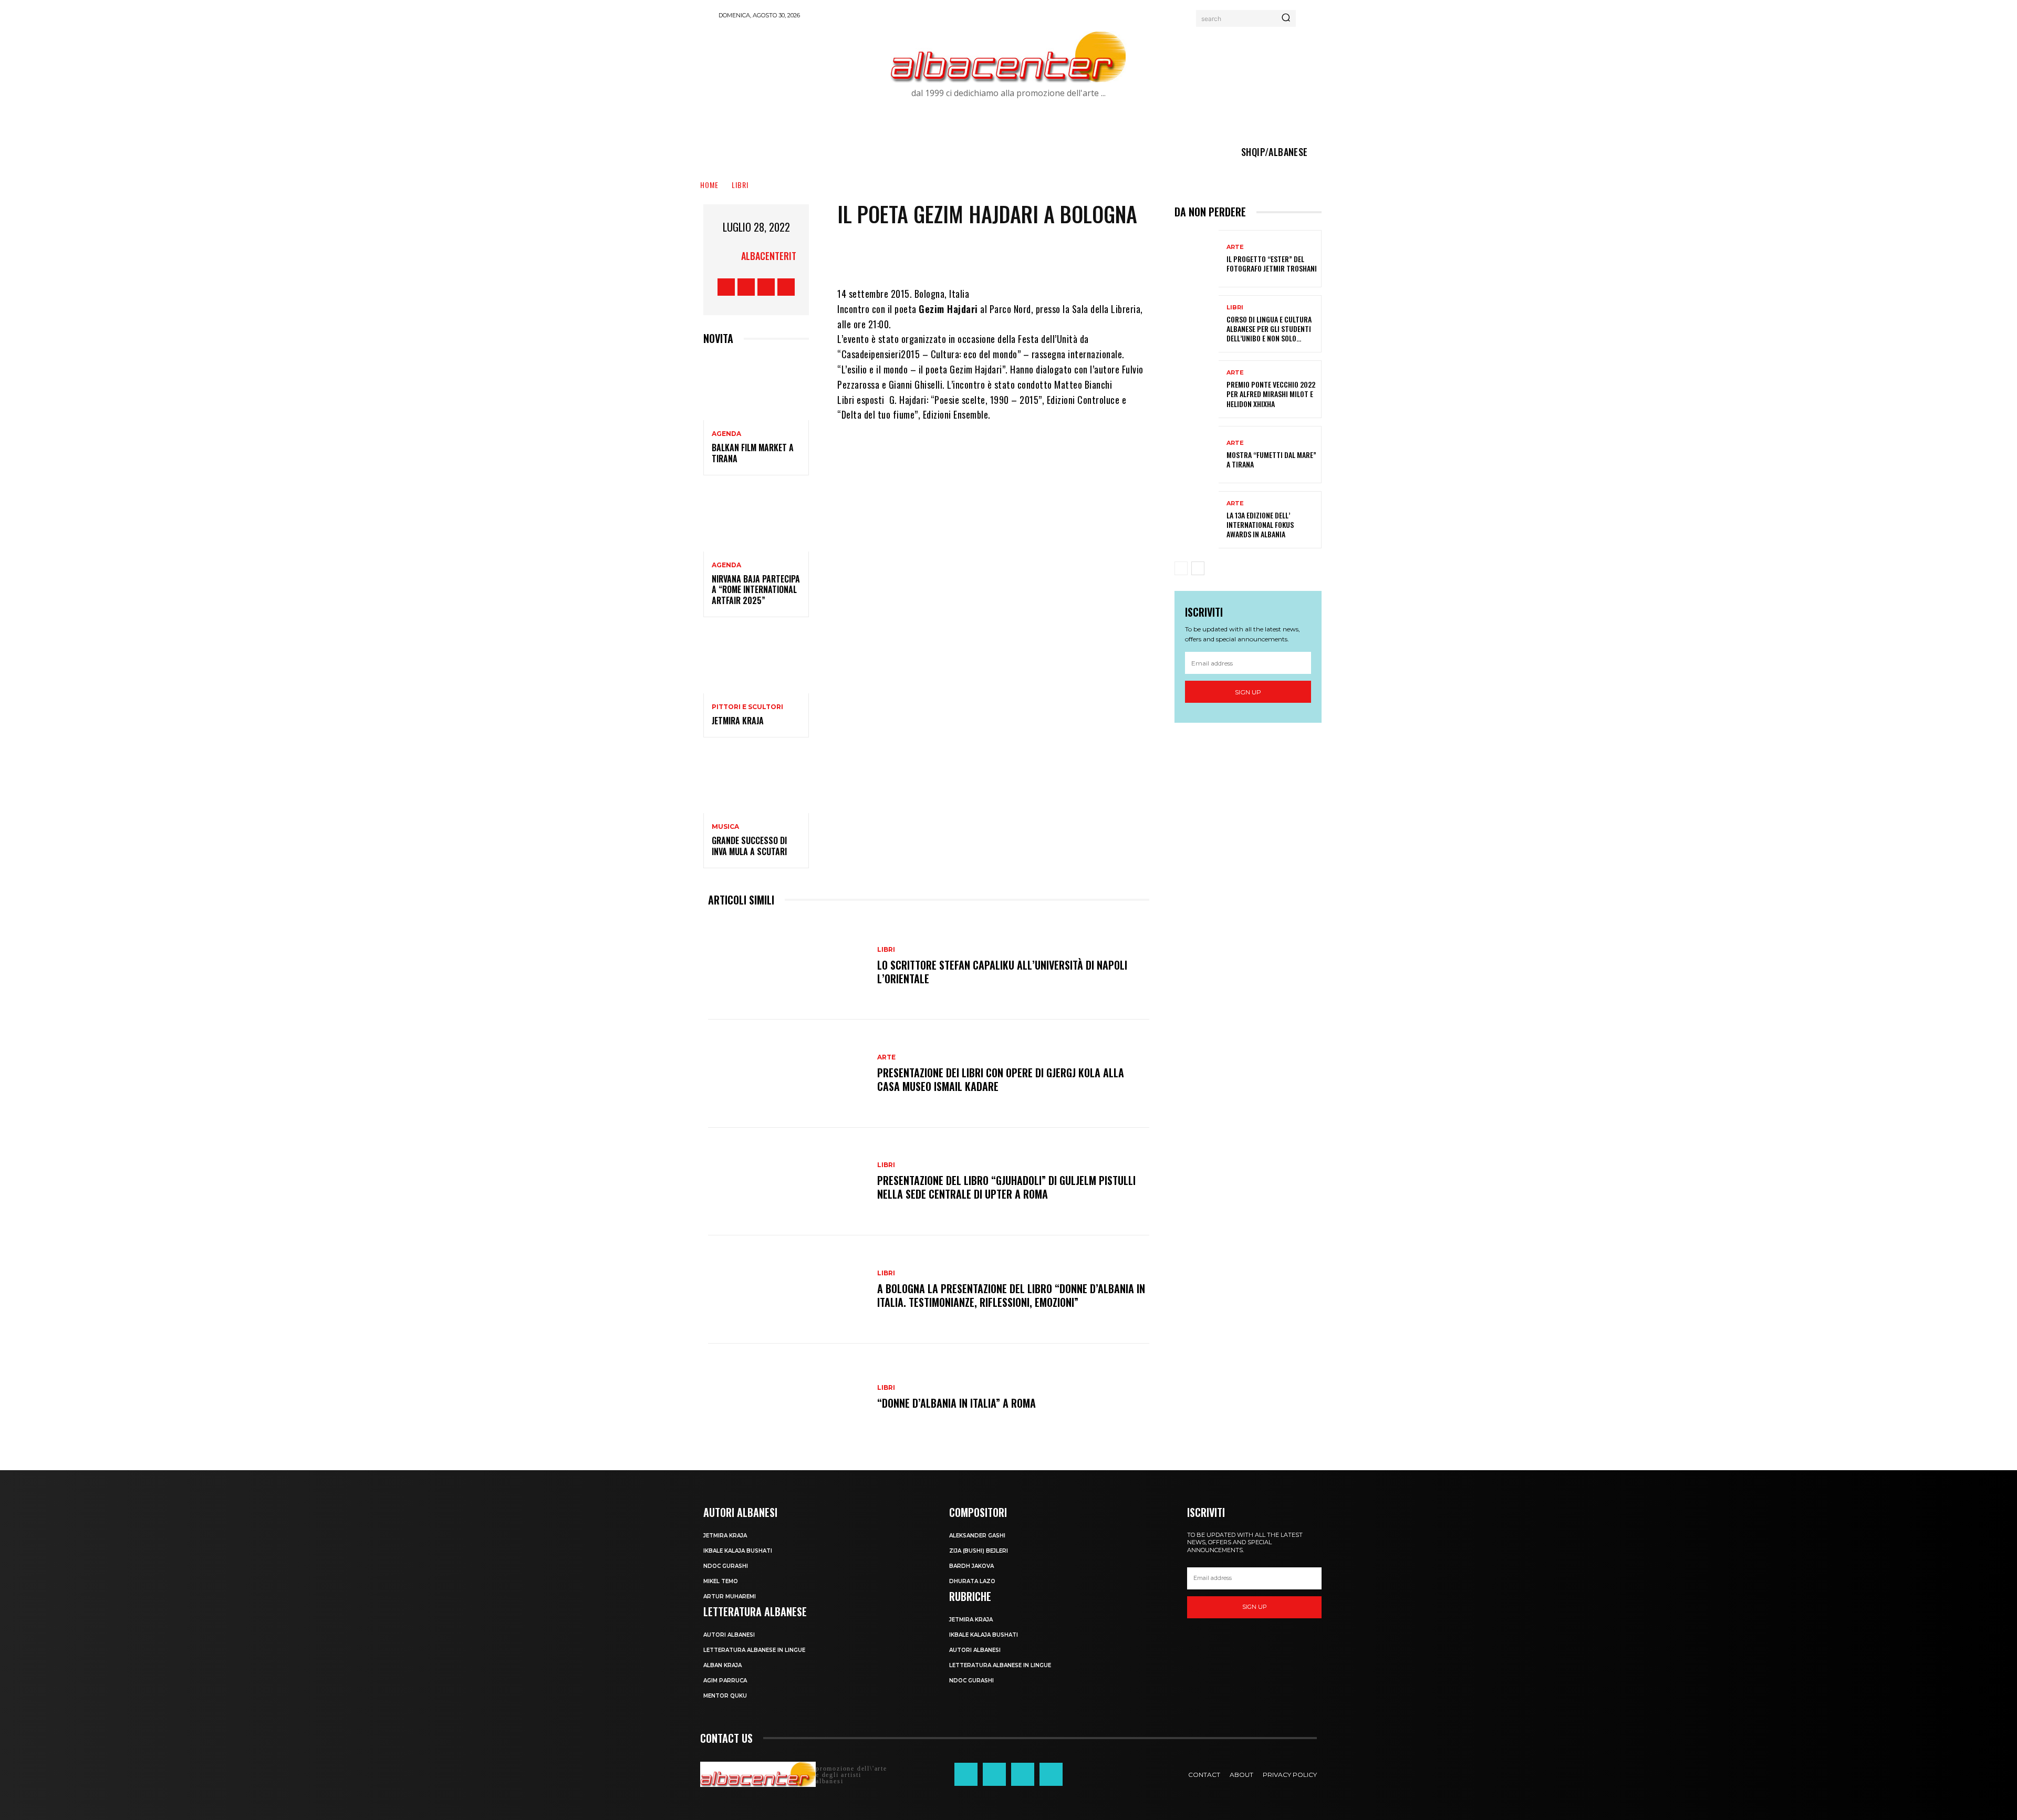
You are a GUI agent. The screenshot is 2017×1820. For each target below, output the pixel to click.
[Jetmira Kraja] (756, 662)
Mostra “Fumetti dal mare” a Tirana (1271, 459)
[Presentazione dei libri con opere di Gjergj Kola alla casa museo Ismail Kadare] (787, 1073)
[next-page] (1198, 568)
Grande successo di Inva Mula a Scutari (749, 846)
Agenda (726, 434)
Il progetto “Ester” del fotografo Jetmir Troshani (1272, 263)
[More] (1083, 255)
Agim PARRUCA (725, 1681)
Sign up (1248, 692)
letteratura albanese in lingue (754, 1650)
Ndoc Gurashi (726, 1566)
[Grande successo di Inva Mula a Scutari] (756, 782)
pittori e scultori (747, 707)
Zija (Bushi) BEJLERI (979, 1551)
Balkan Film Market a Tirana (753, 453)
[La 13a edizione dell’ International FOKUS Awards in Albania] (1197, 520)
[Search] (1286, 18)
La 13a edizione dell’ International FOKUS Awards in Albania (1260, 524)
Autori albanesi (729, 1635)
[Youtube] (786, 287)
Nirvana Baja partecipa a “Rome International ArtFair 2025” (756, 590)
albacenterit (769, 256)
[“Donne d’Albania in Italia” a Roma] (787, 1397)
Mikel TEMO (721, 1581)
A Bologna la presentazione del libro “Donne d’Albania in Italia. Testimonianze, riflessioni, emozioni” (1011, 1295)
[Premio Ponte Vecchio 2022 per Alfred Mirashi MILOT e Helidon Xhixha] (1197, 389)
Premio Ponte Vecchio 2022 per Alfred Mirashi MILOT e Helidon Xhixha (1271, 394)
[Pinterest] (1020, 255)
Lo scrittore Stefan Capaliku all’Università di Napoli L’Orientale (1002, 972)
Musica (725, 827)
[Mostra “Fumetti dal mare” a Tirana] (1197, 455)
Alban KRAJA (722, 1665)
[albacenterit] (728, 256)
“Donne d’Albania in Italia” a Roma (956, 1403)
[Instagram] (746, 287)
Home (709, 185)
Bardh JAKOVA (971, 1566)
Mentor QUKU (725, 1696)
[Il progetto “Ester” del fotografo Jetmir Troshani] (1197, 259)
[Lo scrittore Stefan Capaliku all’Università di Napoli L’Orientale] (787, 966)
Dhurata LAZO (972, 1581)
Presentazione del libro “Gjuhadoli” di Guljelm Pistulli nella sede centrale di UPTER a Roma (1006, 1187)
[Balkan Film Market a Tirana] (756, 388)
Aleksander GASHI (977, 1536)
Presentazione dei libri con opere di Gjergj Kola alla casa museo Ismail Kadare (1001, 1079)
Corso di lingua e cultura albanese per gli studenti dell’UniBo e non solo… (1269, 329)
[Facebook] (726, 287)
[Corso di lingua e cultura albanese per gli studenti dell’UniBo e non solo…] (1197, 324)
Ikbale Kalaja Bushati (738, 1551)
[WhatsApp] (1051, 255)
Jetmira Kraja (738, 721)
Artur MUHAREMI (730, 1597)
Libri (740, 185)
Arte (886, 1057)
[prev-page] (1181, 568)
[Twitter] (766, 287)
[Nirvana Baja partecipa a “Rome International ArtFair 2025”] (756, 520)
